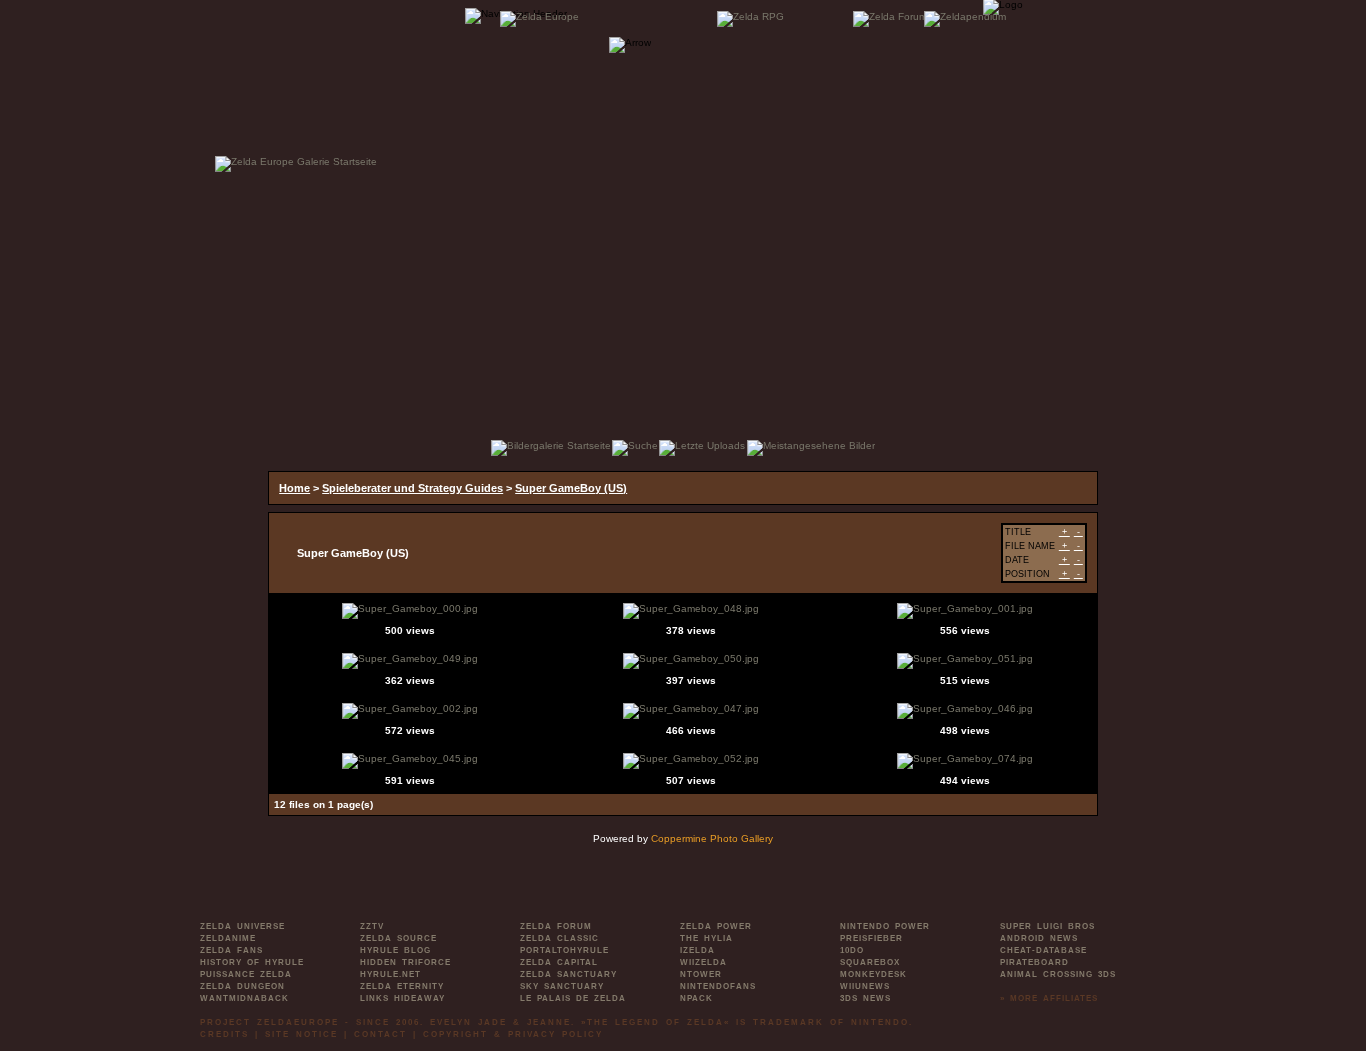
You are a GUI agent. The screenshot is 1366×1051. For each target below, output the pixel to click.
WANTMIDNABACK (244, 998)
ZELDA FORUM (556, 926)
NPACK (696, 998)
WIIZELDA (703, 962)
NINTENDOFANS (718, 986)
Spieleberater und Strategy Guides (412, 488)
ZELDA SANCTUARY (568, 974)
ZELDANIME (228, 938)
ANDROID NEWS (1039, 938)
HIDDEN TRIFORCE (405, 962)
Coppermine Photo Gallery (712, 838)
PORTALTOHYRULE (564, 950)
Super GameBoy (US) (571, 488)
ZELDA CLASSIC (559, 938)
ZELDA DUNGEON (242, 986)
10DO (852, 950)
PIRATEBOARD (1034, 962)
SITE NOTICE (301, 1034)
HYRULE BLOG (395, 950)
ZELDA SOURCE (398, 938)
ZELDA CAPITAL (559, 962)
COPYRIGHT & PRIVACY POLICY (513, 1034)
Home (294, 488)
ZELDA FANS (231, 950)
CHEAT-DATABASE (1043, 950)
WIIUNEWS (865, 986)
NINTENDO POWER (885, 926)
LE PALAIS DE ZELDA (573, 998)
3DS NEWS (865, 998)
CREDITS (224, 1034)
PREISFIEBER (871, 938)
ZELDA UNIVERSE (242, 926)
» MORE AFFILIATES (1049, 998)
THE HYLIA (706, 938)
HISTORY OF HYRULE (252, 962)
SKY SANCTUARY (562, 986)
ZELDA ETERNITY (402, 986)
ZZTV (372, 926)
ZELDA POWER (716, 926)
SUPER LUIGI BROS (1047, 926)
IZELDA (697, 950)
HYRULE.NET (390, 974)
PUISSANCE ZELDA (246, 974)
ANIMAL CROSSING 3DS (1058, 974)
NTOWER (701, 974)
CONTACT (380, 1034)
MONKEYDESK (873, 974)
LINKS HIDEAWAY (402, 998)
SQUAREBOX (870, 962)
